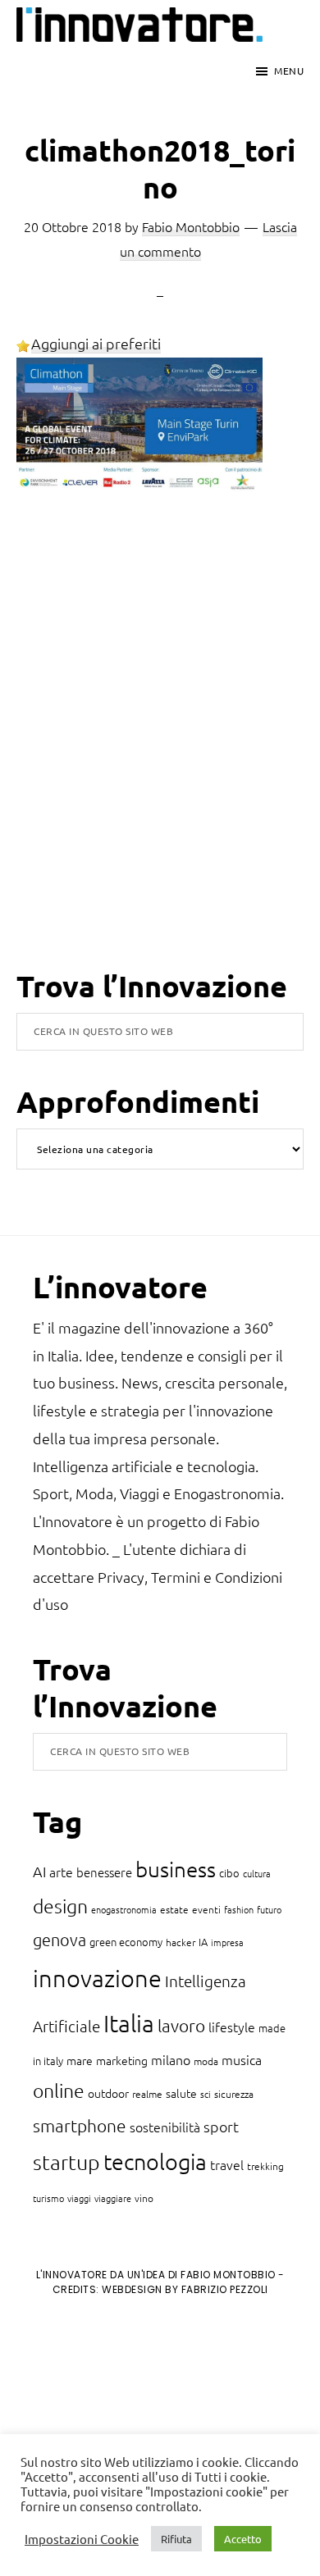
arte (61, 1872)
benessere (104, 1872)
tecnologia (155, 2161)
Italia (129, 2023)
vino (144, 2198)
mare (80, 2060)
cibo (229, 1873)
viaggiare (113, 2198)
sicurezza (234, 2094)
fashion (239, 1909)
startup (66, 2162)
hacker (181, 1942)
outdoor (108, 2093)
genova (59, 1940)
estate (174, 1909)
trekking (265, 2166)
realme (147, 2094)
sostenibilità (165, 2127)
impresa (227, 1942)
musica (242, 2059)
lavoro (181, 2025)
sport (221, 2126)
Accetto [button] (243, 2539)
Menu (289, 71)
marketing (122, 2060)
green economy (126, 1942)
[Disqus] (160, 755)
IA (203, 1942)
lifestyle (232, 2027)
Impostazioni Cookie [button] (82, 2539)
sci (206, 2094)
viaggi (79, 2198)
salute (181, 2093)
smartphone (80, 2125)
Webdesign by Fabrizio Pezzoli (185, 2289)
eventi (206, 1909)
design (60, 1906)
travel (227, 2164)
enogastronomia (124, 1909)
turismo (48, 2198)
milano (171, 2059)
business (176, 1869)
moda (206, 2061)
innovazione (97, 1978)
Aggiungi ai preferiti (96, 343)
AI (39, 1871)
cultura (257, 1873)
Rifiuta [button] (176, 2539)
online (59, 2090)
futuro (269, 1909)
